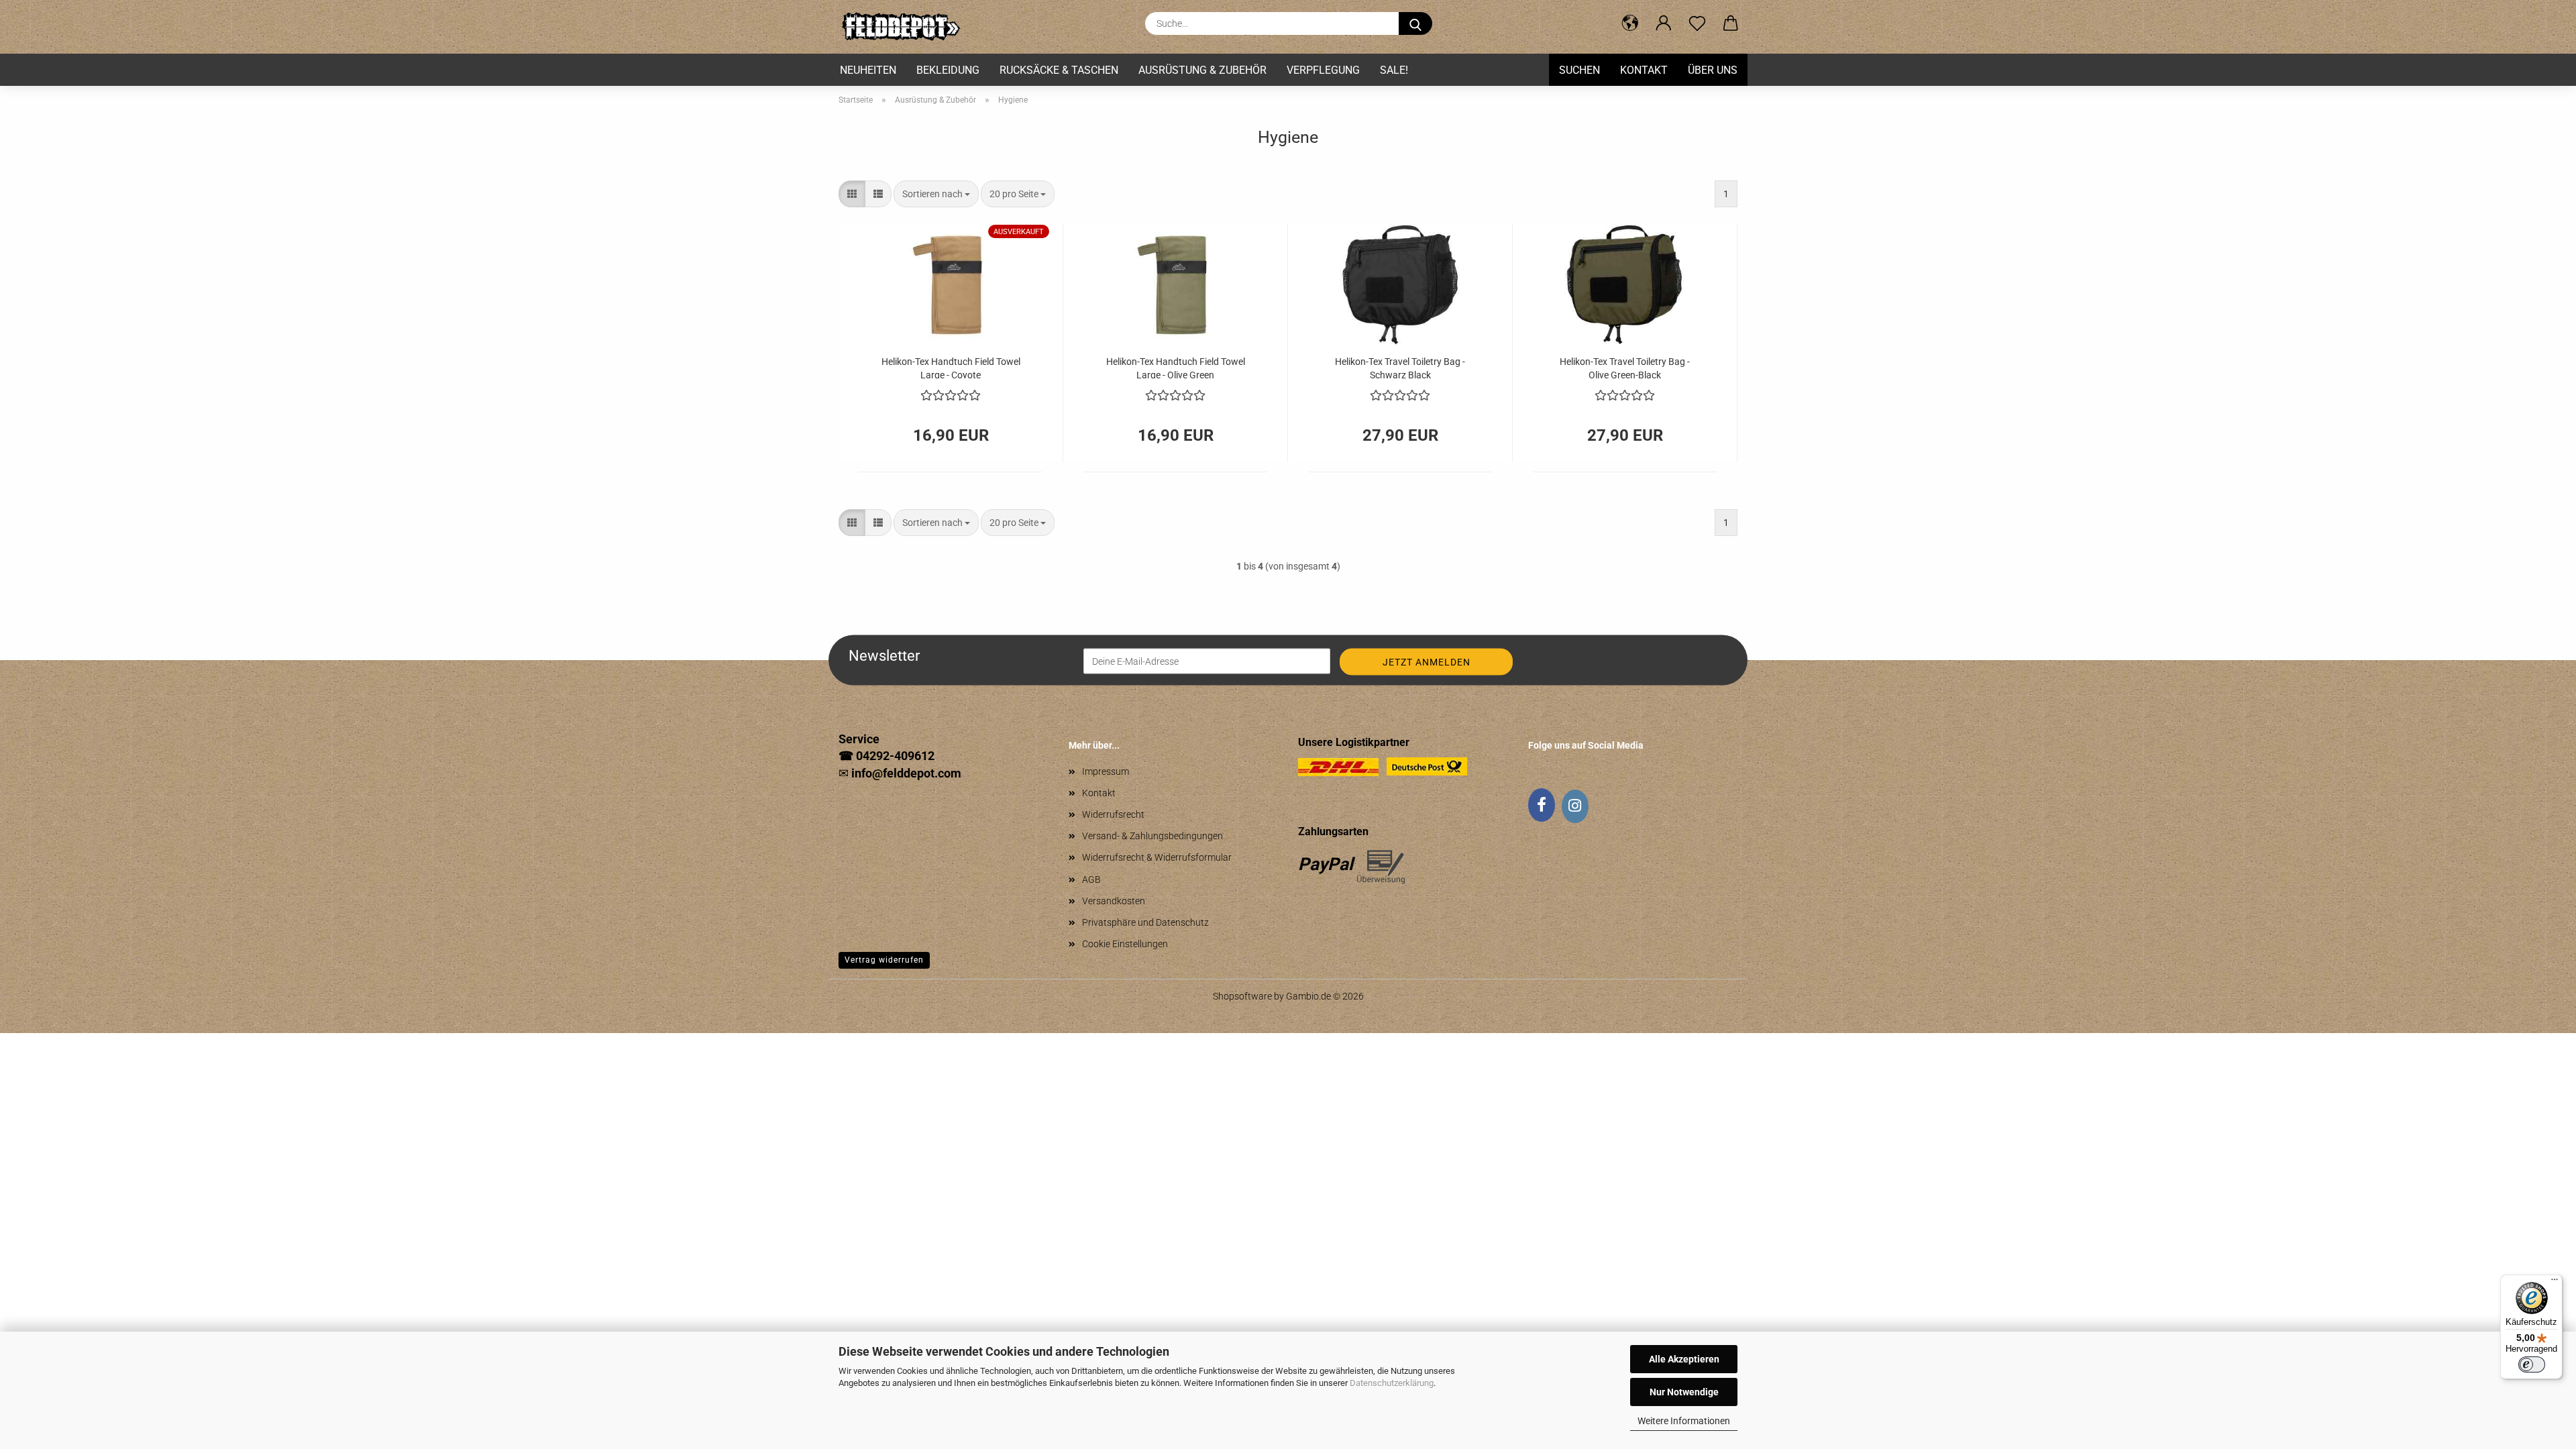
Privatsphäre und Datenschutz (1145, 922)
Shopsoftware (1242, 996)
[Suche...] (1415, 23)
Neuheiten (868, 70)
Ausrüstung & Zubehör (1202, 70)
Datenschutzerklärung (1392, 1383)
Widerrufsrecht (1113, 814)
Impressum (1106, 771)
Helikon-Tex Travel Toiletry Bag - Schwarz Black (1400, 367)
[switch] (2532, 1364)
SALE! (1394, 70)
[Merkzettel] (1697, 23)
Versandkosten (1114, 901)
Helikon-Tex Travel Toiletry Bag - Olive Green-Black (1625, 367)
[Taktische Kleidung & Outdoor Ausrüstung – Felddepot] (905, 27)
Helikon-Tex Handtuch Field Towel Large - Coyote (951, 367)
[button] (1630, 23)
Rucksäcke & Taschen (1059, 70)
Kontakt (1644, 70)
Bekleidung (948, 70)
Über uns (1713, 70)
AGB (1091, 879)
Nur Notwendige (1684, 1392)
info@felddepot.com (906, 773)
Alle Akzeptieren (1684, 1359)
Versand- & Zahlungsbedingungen (1152, 836)
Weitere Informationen (1684, 1421)
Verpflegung (1323, 70)
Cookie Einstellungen (1125, 944)
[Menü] (2555, 1283)
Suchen (1579, 70)
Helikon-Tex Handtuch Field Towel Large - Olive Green (1176, 367)
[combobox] (936, 194)
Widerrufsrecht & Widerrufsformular (1157, 857)
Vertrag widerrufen (884, 960)
